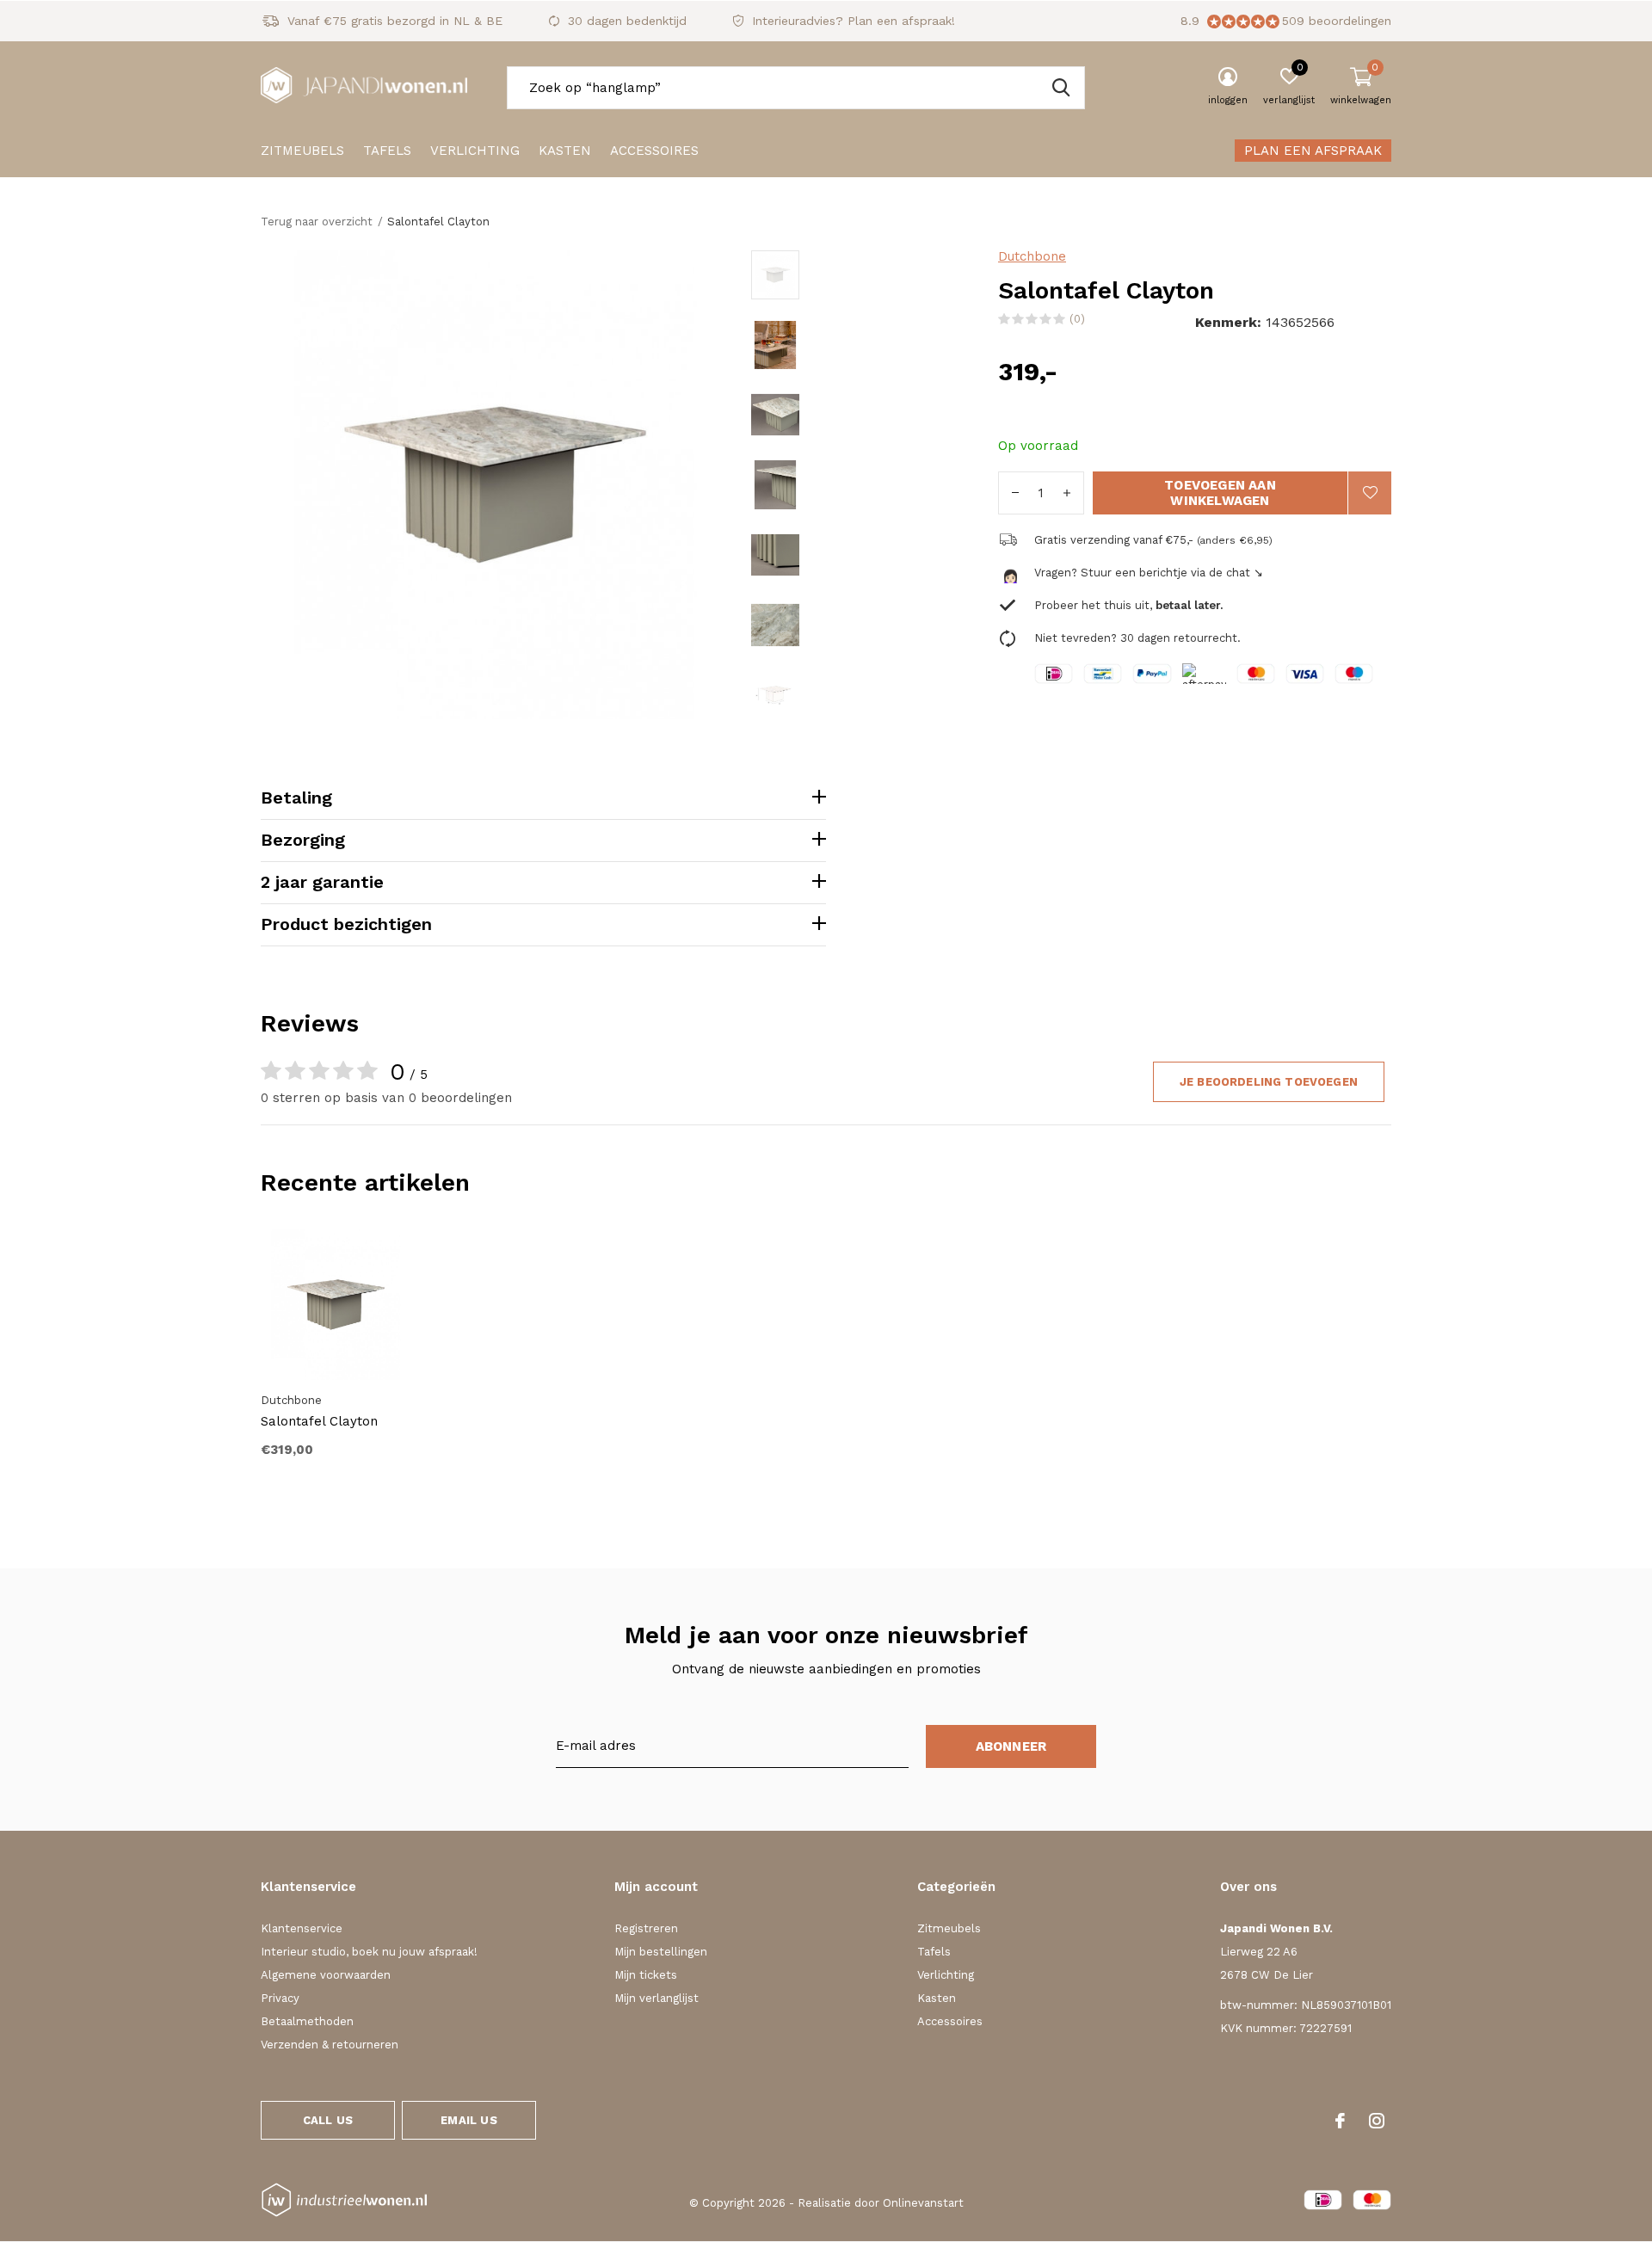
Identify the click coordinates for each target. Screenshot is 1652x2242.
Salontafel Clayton (319, 1421)
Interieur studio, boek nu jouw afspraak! (369, 1952)
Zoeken (1061, 88)
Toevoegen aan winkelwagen (1220, 493)
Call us (328, 2120)
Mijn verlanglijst (656, 1998)
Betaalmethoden (307, 2021)
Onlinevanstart (923, 2203)
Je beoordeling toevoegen (1269, 1082)
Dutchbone (1032, 256)
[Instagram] (1377, 2121)
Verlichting (475, 151)
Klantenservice (302, 1928)
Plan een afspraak (1313, 151)
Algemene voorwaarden (326, 1975)
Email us (468, 2120)
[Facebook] (1340, 2121)
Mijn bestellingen (661, 1952)
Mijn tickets (646, 1975)
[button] (875, 274)
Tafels (387, 151)
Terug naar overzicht (317, 222)
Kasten (565, 151)
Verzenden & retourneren (330, 2045)
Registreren (646, 1928)
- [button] (1015, 493)
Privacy (280, 1998)
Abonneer (1011, 1746)
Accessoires (654, 151)
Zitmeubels (302, 151)
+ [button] (1067, 493)
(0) (1077, 319)
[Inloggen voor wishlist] (1370, 493)
